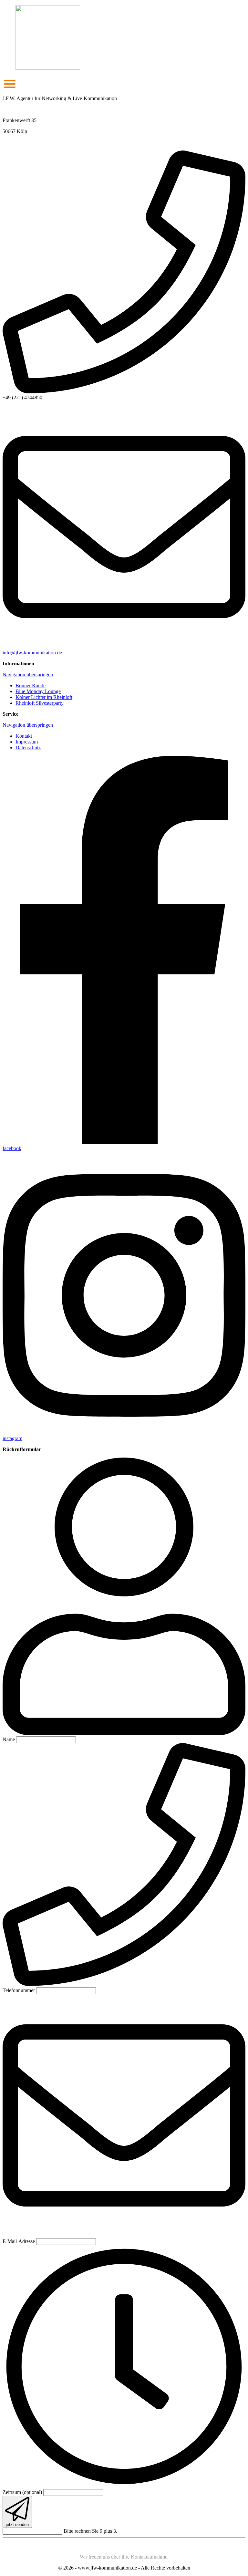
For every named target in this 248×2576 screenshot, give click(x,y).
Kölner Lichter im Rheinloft (44, 697)
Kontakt (24, 736)
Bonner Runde (31, 686)
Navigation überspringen (28, 675)
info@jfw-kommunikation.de (32, 653)
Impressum (27, 742)
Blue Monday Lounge (38, 691)
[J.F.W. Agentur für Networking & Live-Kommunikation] (124, 38)
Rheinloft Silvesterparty (40, 703)
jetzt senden (17, 2524)
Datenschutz (28, 748)
